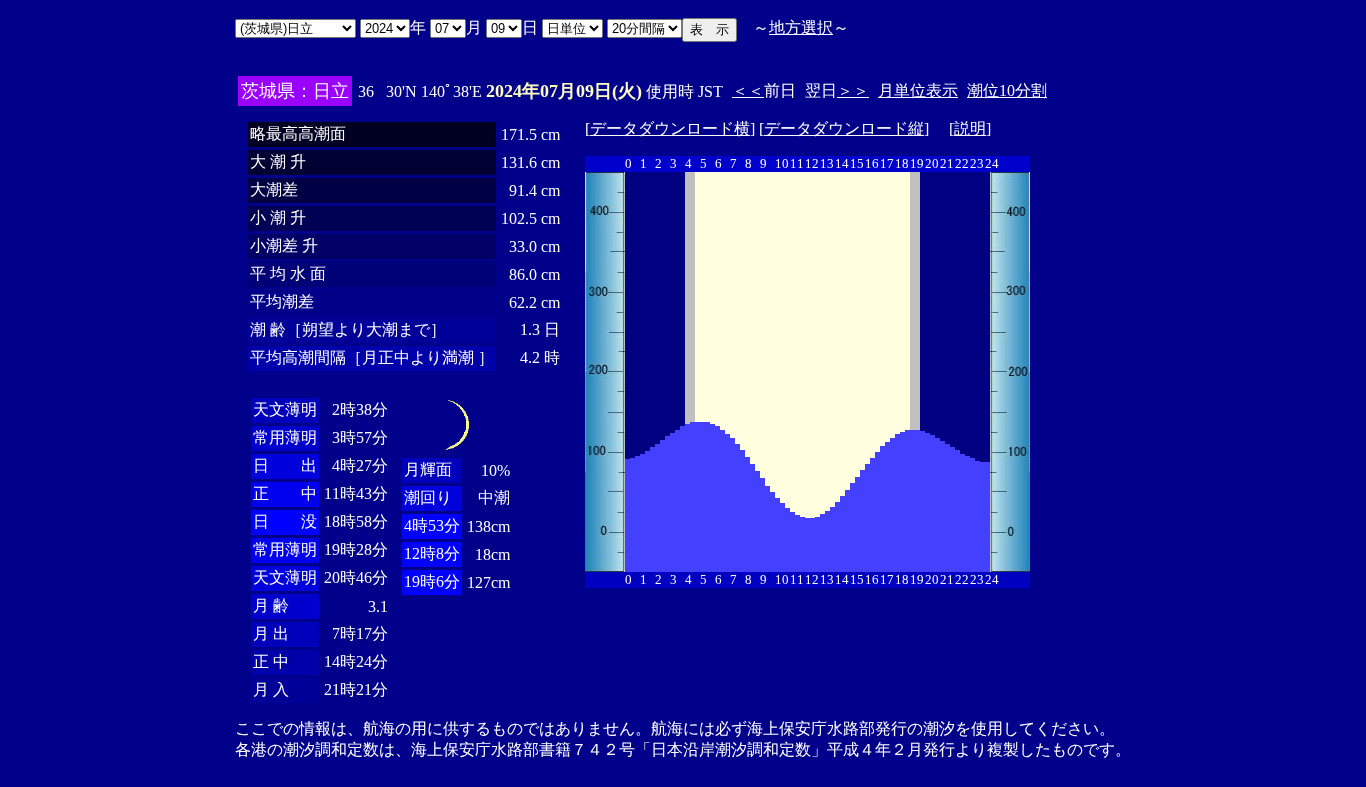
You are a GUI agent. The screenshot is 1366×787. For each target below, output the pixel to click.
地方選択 (801, 27)
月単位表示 (918, 90)
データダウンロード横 (670, 128)
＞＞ (853, 90)
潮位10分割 (1007, 90)
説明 (970, 128)
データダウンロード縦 (844, 128)
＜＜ (748, 90)
